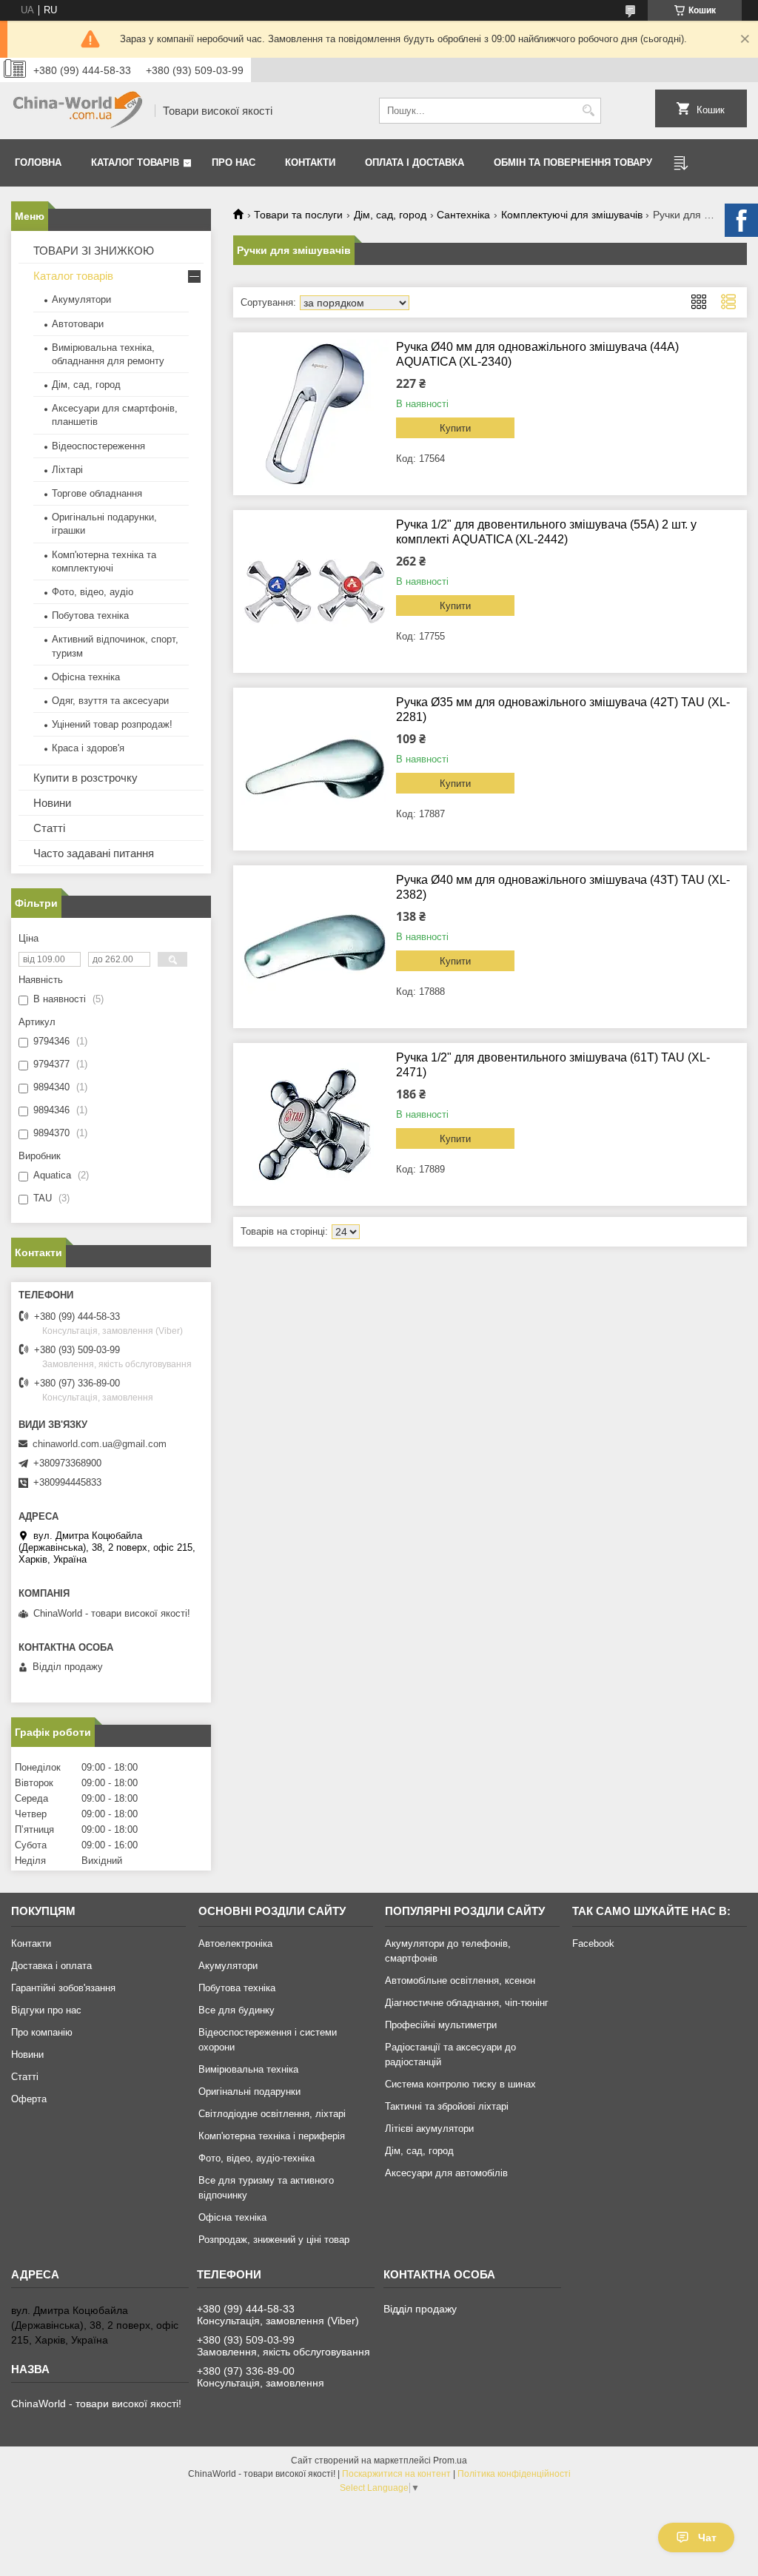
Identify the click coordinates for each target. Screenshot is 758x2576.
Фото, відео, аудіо (93, 592)
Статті (49, 828)
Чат (707, 2538)
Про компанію (42, 2032)
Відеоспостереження (98, 446)
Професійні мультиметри (441, 2025)
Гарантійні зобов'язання (63, 1988)
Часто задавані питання (94, 853)
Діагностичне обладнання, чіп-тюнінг (467, 2003)
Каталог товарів (135, 162)
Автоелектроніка (235, 1943)
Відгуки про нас (46, 2010)
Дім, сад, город (390, 215)
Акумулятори (81, 299)
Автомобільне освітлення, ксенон (460, 1980)
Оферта (29, 2099)
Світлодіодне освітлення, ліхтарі (272, 2114)
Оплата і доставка (415, 162)
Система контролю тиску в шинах (460, 2084)
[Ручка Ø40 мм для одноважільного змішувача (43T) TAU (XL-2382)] (315, 947)
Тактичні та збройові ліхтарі (447, 2106)
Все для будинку (237, 2010)
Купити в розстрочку (85, 778)
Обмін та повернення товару (573, 162)
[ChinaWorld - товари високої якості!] (78, 111)
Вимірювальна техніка (248, 2069)
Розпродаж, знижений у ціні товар (274, 2240)
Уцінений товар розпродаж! (112, 724)
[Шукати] (588, 111)
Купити (455, 428)
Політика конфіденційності (514, 2474)
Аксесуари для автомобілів (446, 2173)
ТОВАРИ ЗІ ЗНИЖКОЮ (94, 251)
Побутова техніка (90, 616)
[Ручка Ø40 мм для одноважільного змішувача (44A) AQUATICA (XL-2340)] (315, 414)
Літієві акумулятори (429, 2129)
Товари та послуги (298, 215)
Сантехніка (463, 215)
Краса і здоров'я (88, 748)
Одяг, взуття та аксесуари (110, 701)
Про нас (234, 162)
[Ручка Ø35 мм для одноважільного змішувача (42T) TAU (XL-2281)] (315, 769)
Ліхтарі (67, 470)
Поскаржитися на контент (396, 2474)
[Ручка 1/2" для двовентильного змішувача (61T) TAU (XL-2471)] (315, 1124)
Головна (38, 162)
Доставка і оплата (51, 1966)
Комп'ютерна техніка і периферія (272, 2136)
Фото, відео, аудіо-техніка (256, 2158)
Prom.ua (450, 2461)
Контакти (310, 162)
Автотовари (78, 324)
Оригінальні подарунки (249, 2092)
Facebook (593, 1943)
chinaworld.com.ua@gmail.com (100, 1444)
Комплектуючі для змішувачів (572, 215)
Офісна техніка (86, 677)
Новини (52, 803)
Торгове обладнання (97, 493)
